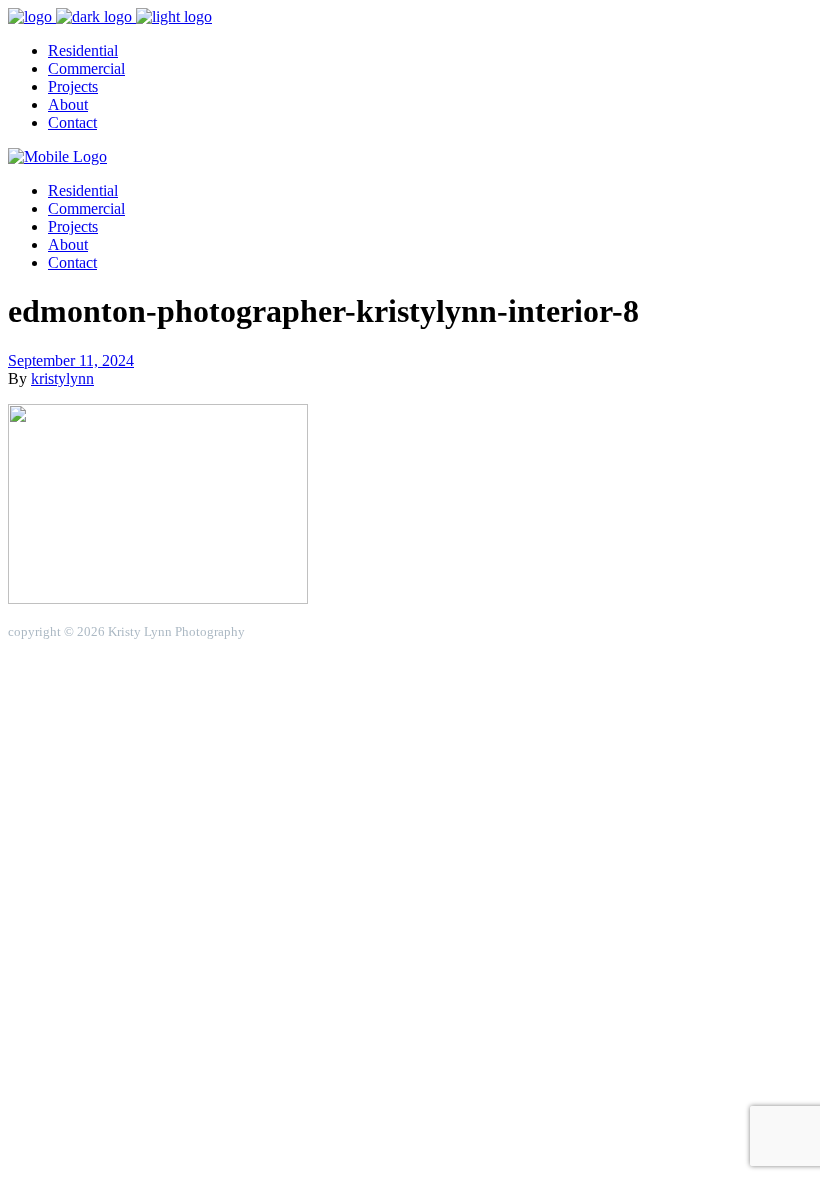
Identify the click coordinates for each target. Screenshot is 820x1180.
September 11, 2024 (71, 360)
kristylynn (62, 378)
